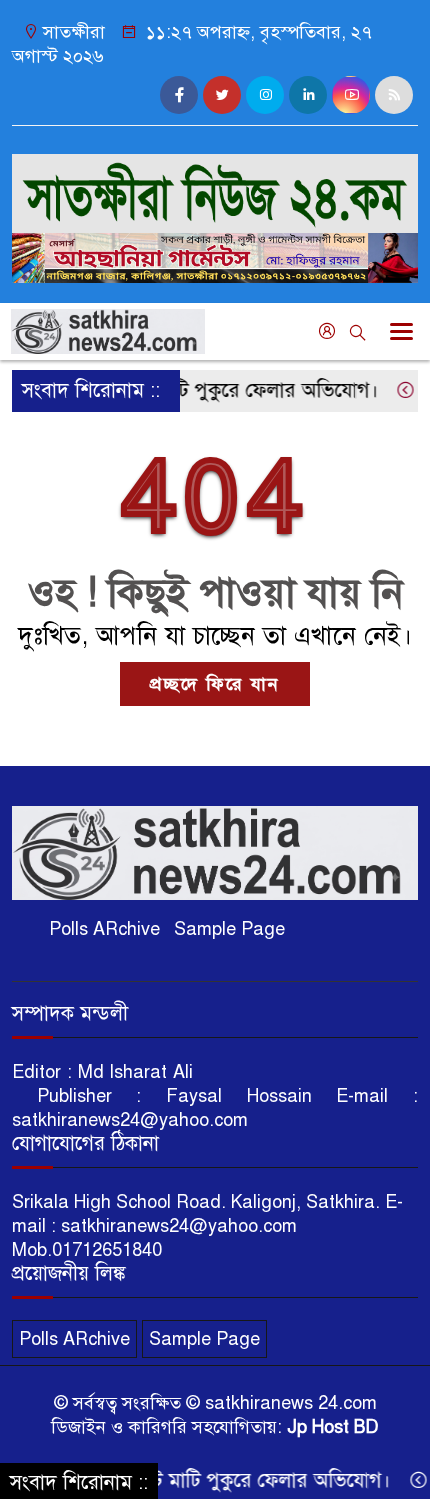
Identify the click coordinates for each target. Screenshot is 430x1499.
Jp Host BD (333, 1427)
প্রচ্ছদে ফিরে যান (215, 684)
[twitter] (222, 95)
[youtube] (351, 95)
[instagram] (265, 95)
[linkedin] (308, 95)
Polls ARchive (104, 929)
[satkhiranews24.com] (215, 185)
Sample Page (229, 929)
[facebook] (179, 95)
